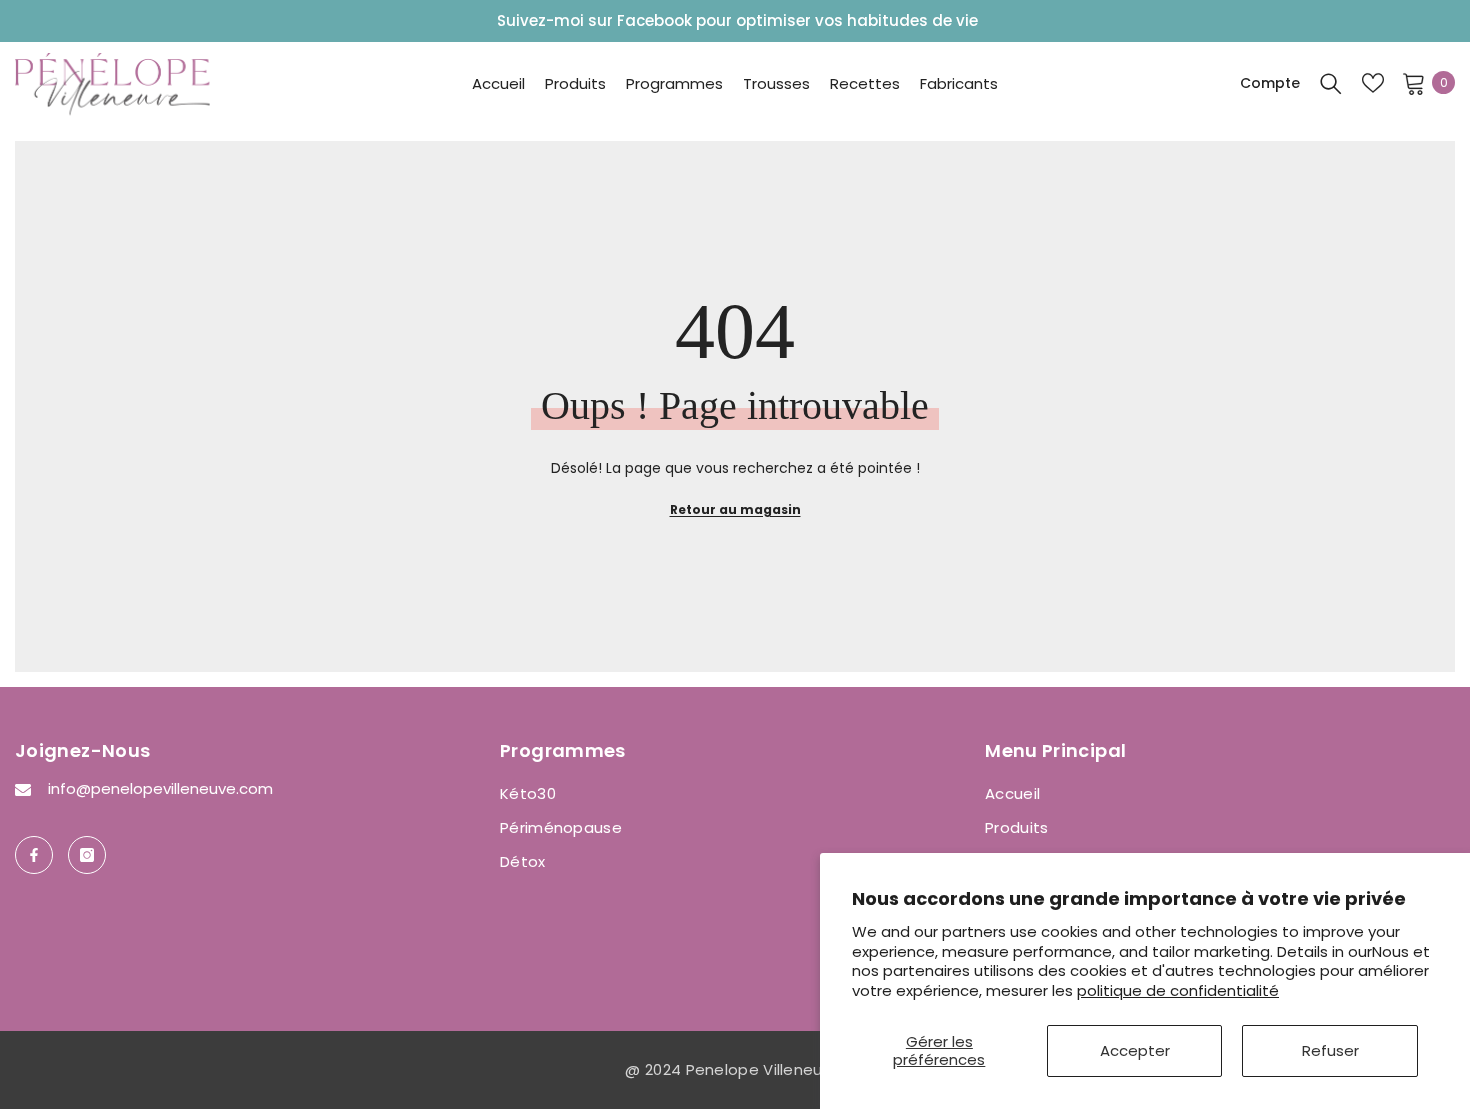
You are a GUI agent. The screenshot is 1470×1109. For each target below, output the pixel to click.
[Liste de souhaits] (1373, 83)
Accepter (1135, 1050)
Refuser (1330, 1050)
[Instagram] (87, 855)
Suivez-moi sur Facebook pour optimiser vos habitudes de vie (737, 20)
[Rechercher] (1331, 83)
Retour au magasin (735, 509)
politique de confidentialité (1178, 990)
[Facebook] (34, 855)
